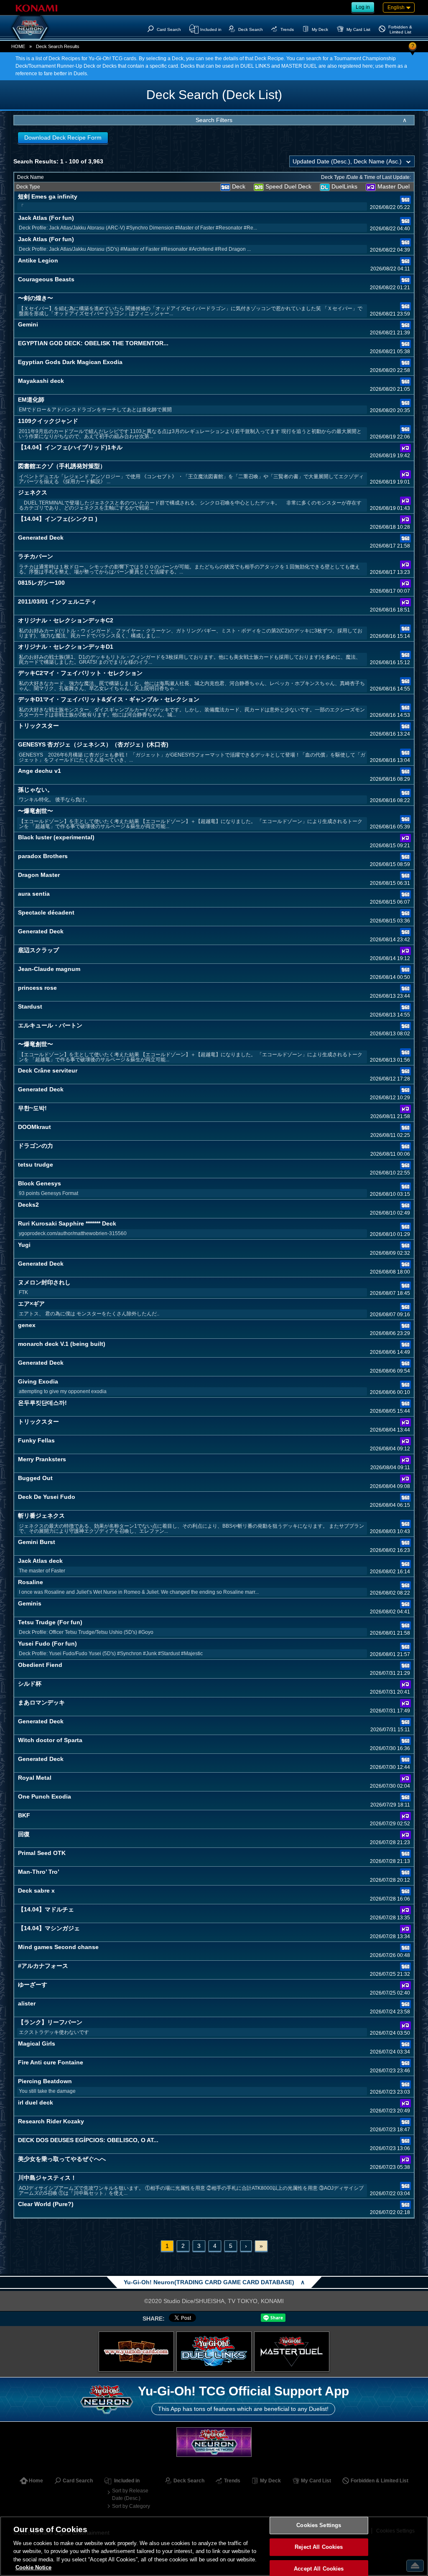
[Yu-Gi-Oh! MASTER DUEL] (292, 2352)
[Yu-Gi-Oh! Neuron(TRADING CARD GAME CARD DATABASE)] (30, 28)
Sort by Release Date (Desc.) (130, 2494)
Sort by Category (131, 2506)
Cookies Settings (319, 2526)
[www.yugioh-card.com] (136, 2352)
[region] (214, 2546)
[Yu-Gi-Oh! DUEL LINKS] (214, 2352)
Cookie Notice (33, 2567)
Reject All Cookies (319, 2547)
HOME (18, 46)
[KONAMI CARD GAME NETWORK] (214, 2442)
